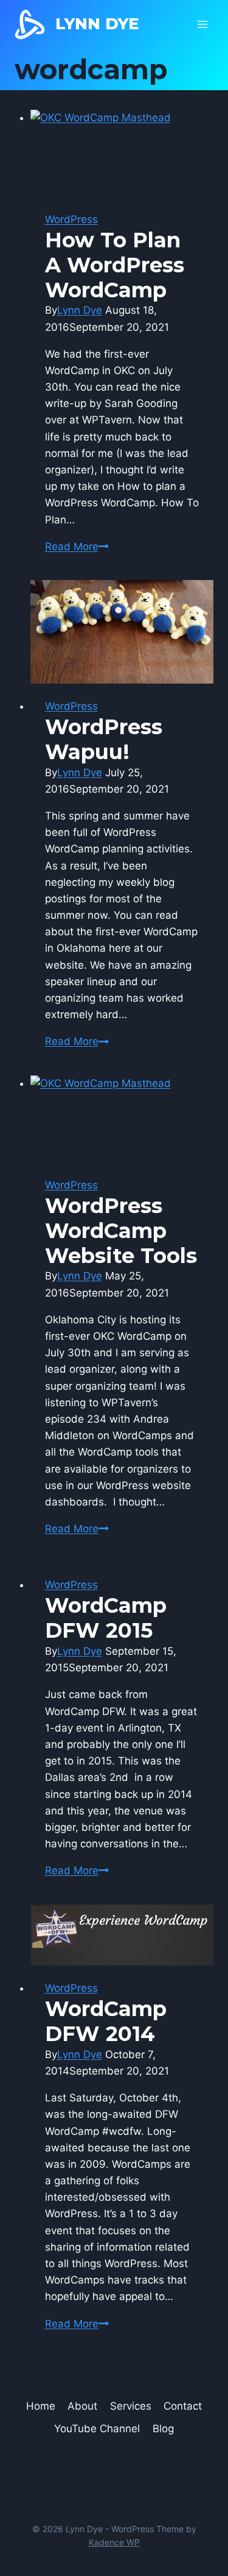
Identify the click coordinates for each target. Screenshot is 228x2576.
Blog (163, 2429)
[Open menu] (202, 24)
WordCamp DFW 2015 (106, 1618)
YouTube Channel (97, 2429)
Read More (77, 547)
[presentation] (122, 153)
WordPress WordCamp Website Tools (121, 1231)
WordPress (71, 219)
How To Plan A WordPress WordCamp (115, 265)
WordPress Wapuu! (104, 739)
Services (131, 2406)
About (82, 2406)
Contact (183, 2406)
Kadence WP (114, 2542)
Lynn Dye (80, 310)
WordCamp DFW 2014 (106, 2021)
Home (41, 2406)
